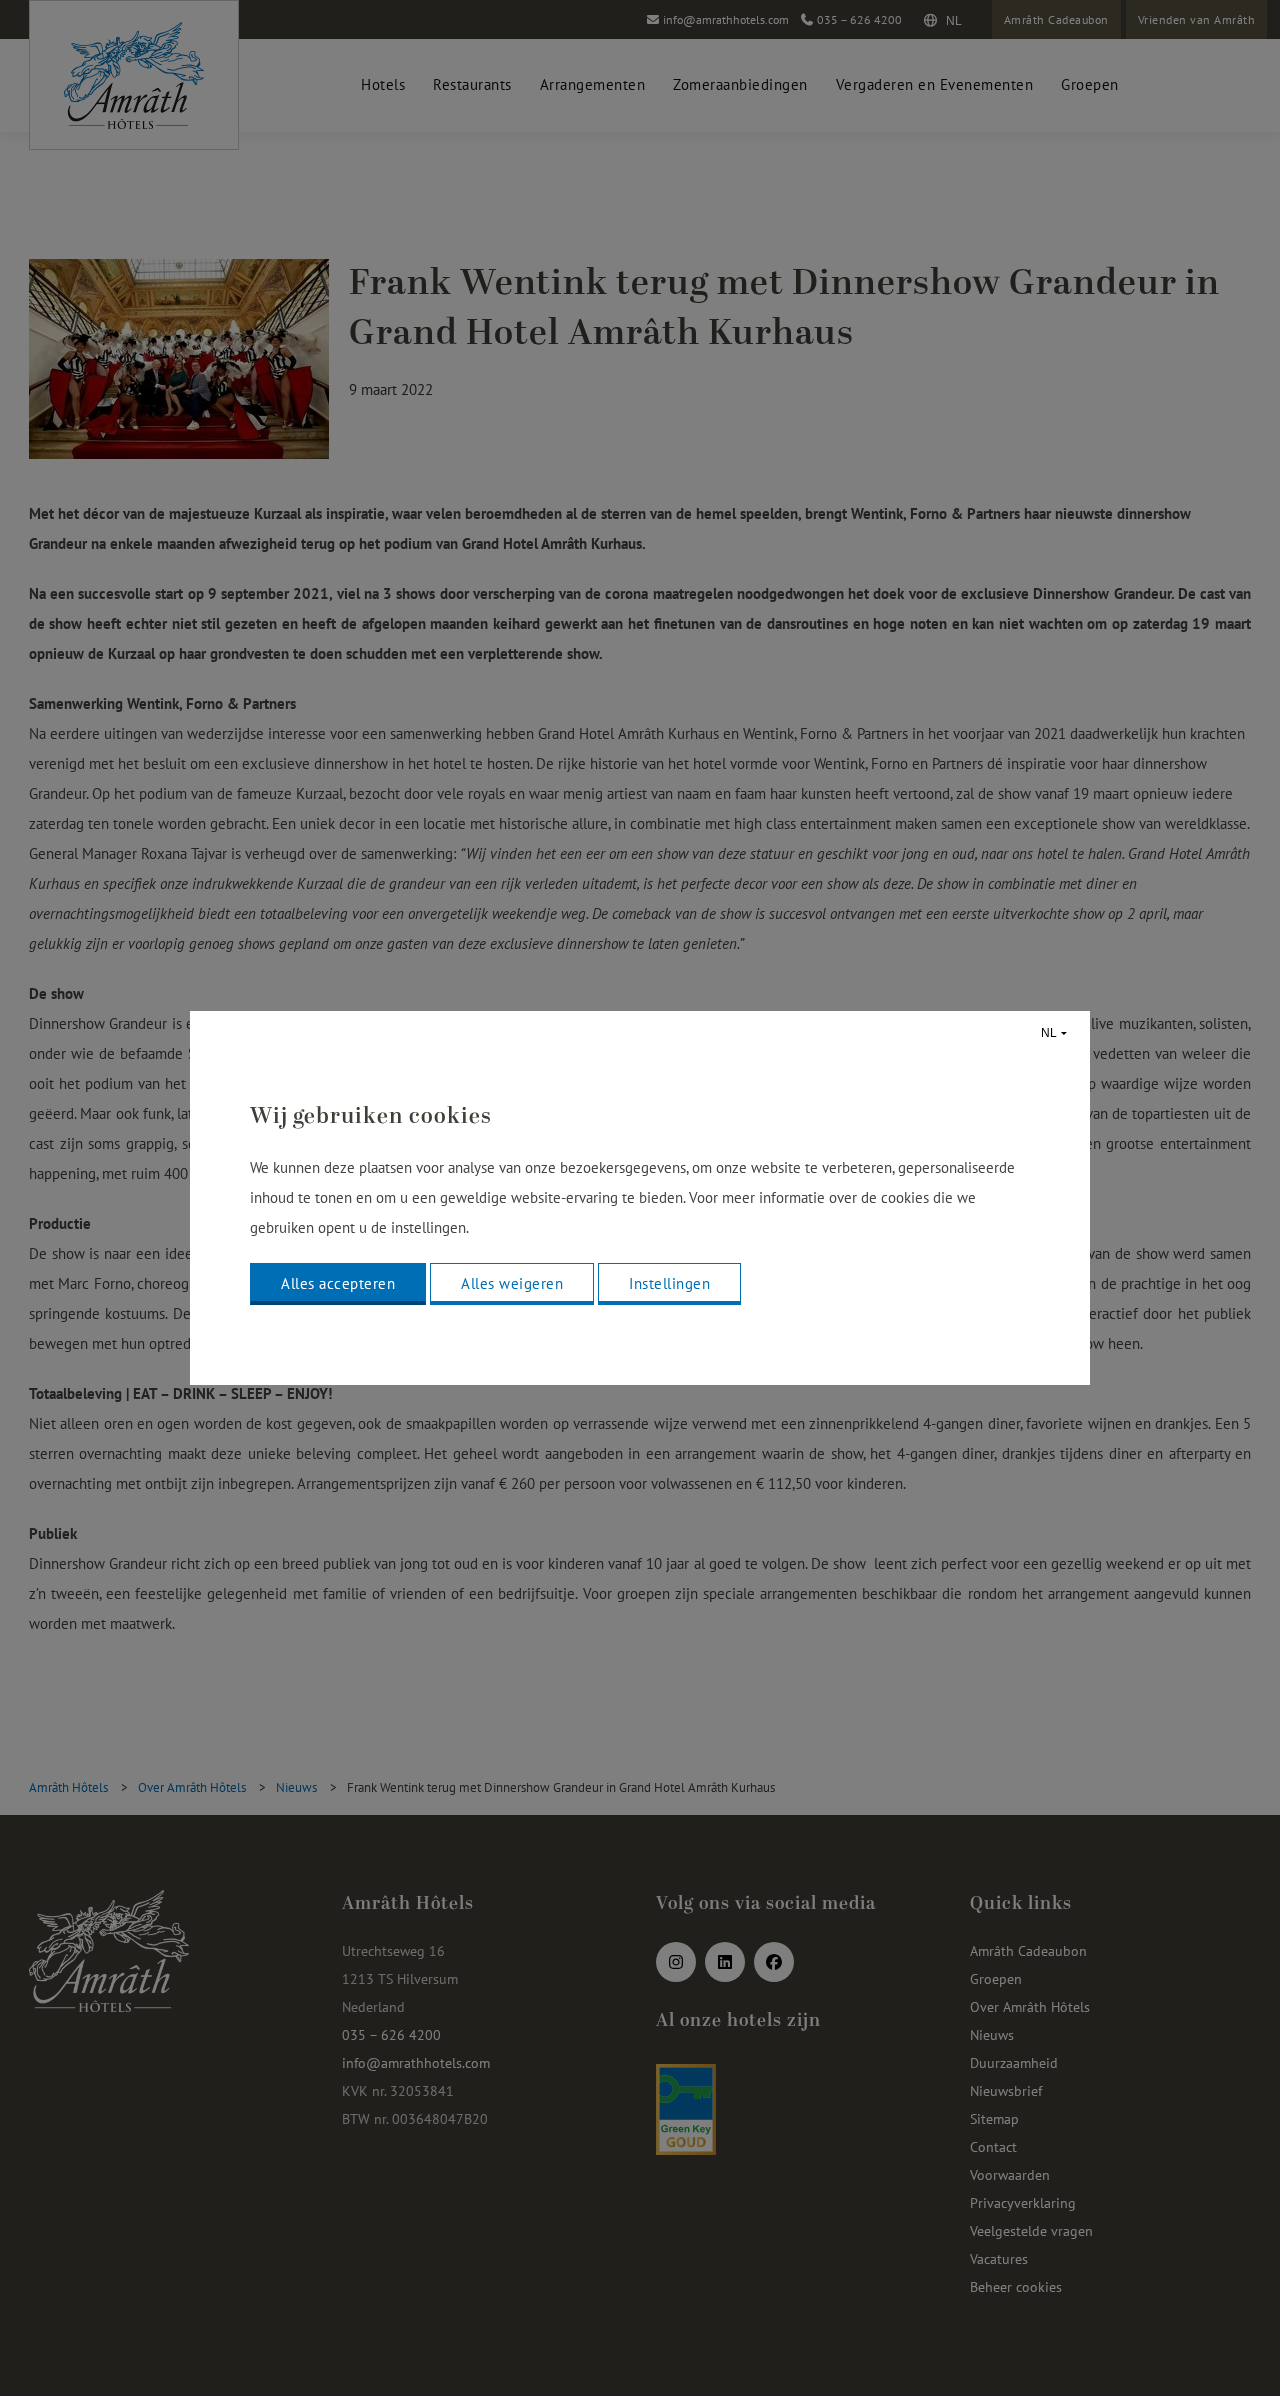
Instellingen (669, 1283)
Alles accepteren (338, 1283)
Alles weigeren (512, 1283)
